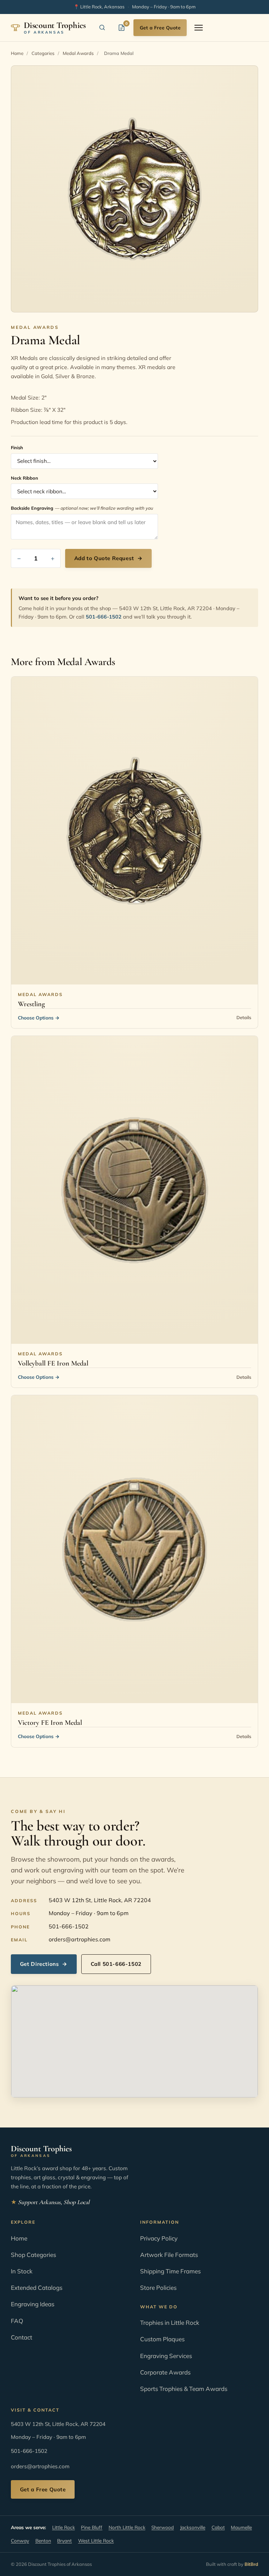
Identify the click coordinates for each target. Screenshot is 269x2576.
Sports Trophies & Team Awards (184, 2389)
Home (17, 53)
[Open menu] (199, 28)
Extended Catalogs (37, 2288)
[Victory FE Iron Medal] (134, 1549)
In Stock (22, 2271)
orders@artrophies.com (80, 1939)
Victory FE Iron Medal (50, 1723)
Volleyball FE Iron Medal (53, 1363)
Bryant (64, 2540)
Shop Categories (33, 2255)
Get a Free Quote (160, 27)
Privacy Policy (159, 2238)
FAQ (17, 2321)
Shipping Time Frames (170, 2271)
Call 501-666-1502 (116, 1964)
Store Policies (158, 2288)
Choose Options (39, 1018)
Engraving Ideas (33, 2304)
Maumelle (241, 2527)
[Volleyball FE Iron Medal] (134, 1190)
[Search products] (102, 28)
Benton (43, 2540)
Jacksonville (193, 2527)
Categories (43, 53)
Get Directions (44, 1964)
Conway (20, 2540)
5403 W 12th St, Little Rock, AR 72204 (100, 1900)
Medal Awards (78, 53)
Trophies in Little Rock (170, 2323)
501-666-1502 (104, 617)
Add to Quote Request (109, 558)
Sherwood (163, 2527)
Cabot (218, 2527)
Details (244, 1017)
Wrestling (31, 1004)
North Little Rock (127, 2527)
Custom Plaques (162, 2339)
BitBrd (251, 2564)
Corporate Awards (165, 2372)
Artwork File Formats (169, 2255)
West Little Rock (96, 2540)
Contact (22, 2337)
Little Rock (64, 2527)
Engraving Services (166, 2356)
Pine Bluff (92, 2527)
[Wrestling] (134, 831)
